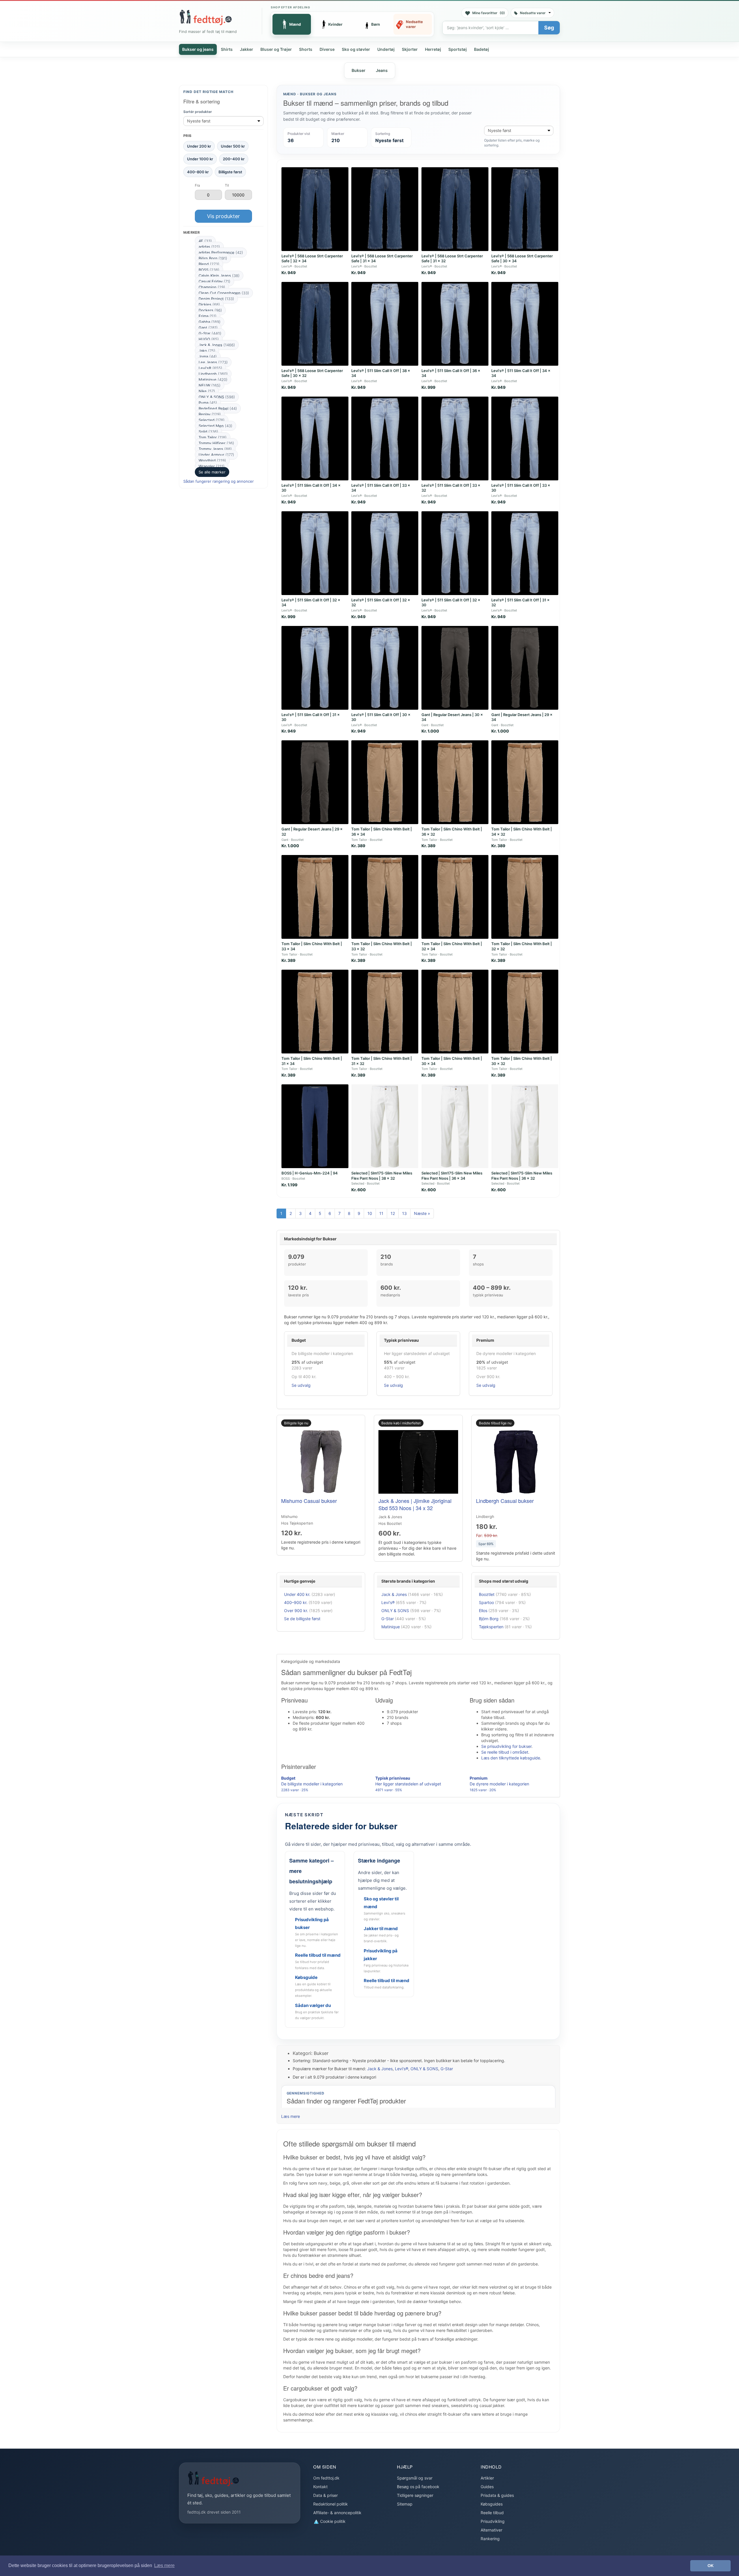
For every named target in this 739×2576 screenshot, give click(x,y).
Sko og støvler (356, 49)
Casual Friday (214, 281)
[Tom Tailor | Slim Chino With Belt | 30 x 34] (455, 1012)
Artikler (487, 2478)
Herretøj (433, 49)
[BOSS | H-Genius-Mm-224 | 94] (315, 1126)
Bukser (359, 70)
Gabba (210, 322)
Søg (549, 28)
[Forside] (206, 17)
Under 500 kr (233, 146)
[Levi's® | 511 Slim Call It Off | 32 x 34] (315, 553)
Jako (207, 351)
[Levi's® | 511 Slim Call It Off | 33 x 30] (525, 438)
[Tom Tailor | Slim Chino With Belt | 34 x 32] (525, 782)
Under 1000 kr (200, 159)
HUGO (209, 339)
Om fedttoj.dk (326, 2478)
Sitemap (405, 2504)
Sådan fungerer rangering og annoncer (219, 481)
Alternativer (491, 2530)
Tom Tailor (213, 437)
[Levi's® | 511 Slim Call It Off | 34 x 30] (315, 438)
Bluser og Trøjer (276, 49)
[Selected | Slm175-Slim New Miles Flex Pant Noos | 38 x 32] (385, 1126)
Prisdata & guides (497, 2495)
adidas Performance (221, 252)
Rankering (490, 2539)
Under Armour (216, 455)
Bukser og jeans (198, 49)
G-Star (210, 333)
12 (393, 1213)
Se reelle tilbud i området (505, 1752)
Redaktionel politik (331, 2504)
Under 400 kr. (297, 1594)
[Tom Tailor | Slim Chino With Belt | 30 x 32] (525, 1012)
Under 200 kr (199, 146)
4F (205, 241)
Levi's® (210, 368)
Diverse (327, 49)
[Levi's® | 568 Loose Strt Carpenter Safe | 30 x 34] (525, 209)
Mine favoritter (489, 13)
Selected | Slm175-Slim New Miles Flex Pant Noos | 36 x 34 (452, 1176)
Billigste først (230, 172)
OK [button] (711, 2566)
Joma (208, 356)
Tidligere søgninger (415, 2495)
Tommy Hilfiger (216, 443)
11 (381, 1213)
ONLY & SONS (217, 397)
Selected (212, 420)
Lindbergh (213, 374)
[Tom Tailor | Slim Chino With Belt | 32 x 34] (455, 897)
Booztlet (487, 1594)
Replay (210, 414)
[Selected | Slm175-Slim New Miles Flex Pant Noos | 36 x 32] (525, 1126)
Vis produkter (223, 216)
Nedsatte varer (533, 13)
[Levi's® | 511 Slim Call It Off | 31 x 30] (315, 668)
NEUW (210, 385)
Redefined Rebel (218, 408)
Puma (208, 403)
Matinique (213, 380)
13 (404, 1213)
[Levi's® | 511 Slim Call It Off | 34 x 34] (525, 324)
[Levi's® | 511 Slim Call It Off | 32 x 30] (455, 553)
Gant (208, 328)
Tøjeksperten (491, 1627)
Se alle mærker (212, 472)
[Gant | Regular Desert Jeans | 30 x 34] (455, 668)
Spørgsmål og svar (415, 2478)
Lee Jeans (213, 362)
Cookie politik (332, 2521)
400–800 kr (198, 172)
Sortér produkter (198, 112)
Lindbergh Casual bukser (505, 1501)
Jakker (247, 49)
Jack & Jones (217, 345)
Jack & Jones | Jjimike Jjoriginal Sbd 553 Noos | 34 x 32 (415, 1504)
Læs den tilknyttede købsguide (511, 1758)
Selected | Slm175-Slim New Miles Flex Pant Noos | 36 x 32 (522, 1176)
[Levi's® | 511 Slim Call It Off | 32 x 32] (385, 553)
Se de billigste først (302, 1619)
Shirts (227, 49)
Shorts (306, 49)
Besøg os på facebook (418, 2487)
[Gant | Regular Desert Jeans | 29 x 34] (525, 668)
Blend (209, 264)
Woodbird (212, 460)
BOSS (209, 270)
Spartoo (486, 1602)
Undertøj (386, 49)
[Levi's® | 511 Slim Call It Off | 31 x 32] (525, 553)
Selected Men (215, 426)
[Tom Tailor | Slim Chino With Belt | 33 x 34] (315, 897)
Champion (212, 287)
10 (370, 1213)
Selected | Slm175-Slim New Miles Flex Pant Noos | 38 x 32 (382, 1176)
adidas (209, 247)
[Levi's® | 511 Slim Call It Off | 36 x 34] (455, 324)
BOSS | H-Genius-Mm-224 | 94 (310, 1173)
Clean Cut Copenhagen (224, 293)
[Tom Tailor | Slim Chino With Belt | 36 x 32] (455, 782)
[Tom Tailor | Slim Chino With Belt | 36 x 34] (385, 782)
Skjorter (410, 49)
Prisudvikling (493, 2521)
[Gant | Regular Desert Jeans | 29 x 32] (315, 782)
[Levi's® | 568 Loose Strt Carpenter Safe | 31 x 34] (385, 209)
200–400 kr (234, 159)
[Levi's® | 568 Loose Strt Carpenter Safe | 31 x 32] (455, 209)
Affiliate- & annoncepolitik (337, 2513)
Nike (207, 391)
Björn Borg (213, 258)
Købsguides (492, 2504)
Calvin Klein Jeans (219, 276)
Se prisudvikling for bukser (506, 1746)
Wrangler (212, 466)
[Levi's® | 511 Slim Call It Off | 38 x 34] (385, 324)
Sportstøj (458, 49)
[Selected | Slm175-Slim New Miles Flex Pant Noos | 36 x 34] (455, 1126)
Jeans (382, 70)
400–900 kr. (296, 1602)
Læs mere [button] (164, 2565)
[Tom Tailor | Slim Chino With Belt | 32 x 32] (525, 897)
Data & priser (325, 2495)
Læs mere (291, 2116)
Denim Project (216, 299)
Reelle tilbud (492, 2513)
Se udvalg (301, 1385)
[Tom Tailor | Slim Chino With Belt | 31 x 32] (385, 1012)
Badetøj (482, 49)
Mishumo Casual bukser (309, 1501)
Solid (208, 432)
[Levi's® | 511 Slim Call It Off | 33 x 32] (455, 438)
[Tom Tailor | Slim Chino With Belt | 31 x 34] (315, 1012)
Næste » (422, 1213)
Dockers (210, 310)
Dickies (209, 304)
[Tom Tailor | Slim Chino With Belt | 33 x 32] (385, 897)
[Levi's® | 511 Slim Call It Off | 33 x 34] (385, 438)
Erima (208, 316)
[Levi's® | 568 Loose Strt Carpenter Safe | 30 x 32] (315, 324)
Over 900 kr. (296, 1611)
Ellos (483, 1611)
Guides (487, 2487)
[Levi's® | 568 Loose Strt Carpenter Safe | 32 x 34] (315, 209)
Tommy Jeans (215, 449)
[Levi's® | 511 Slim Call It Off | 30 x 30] (385, 668)
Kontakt (320, 2487)
